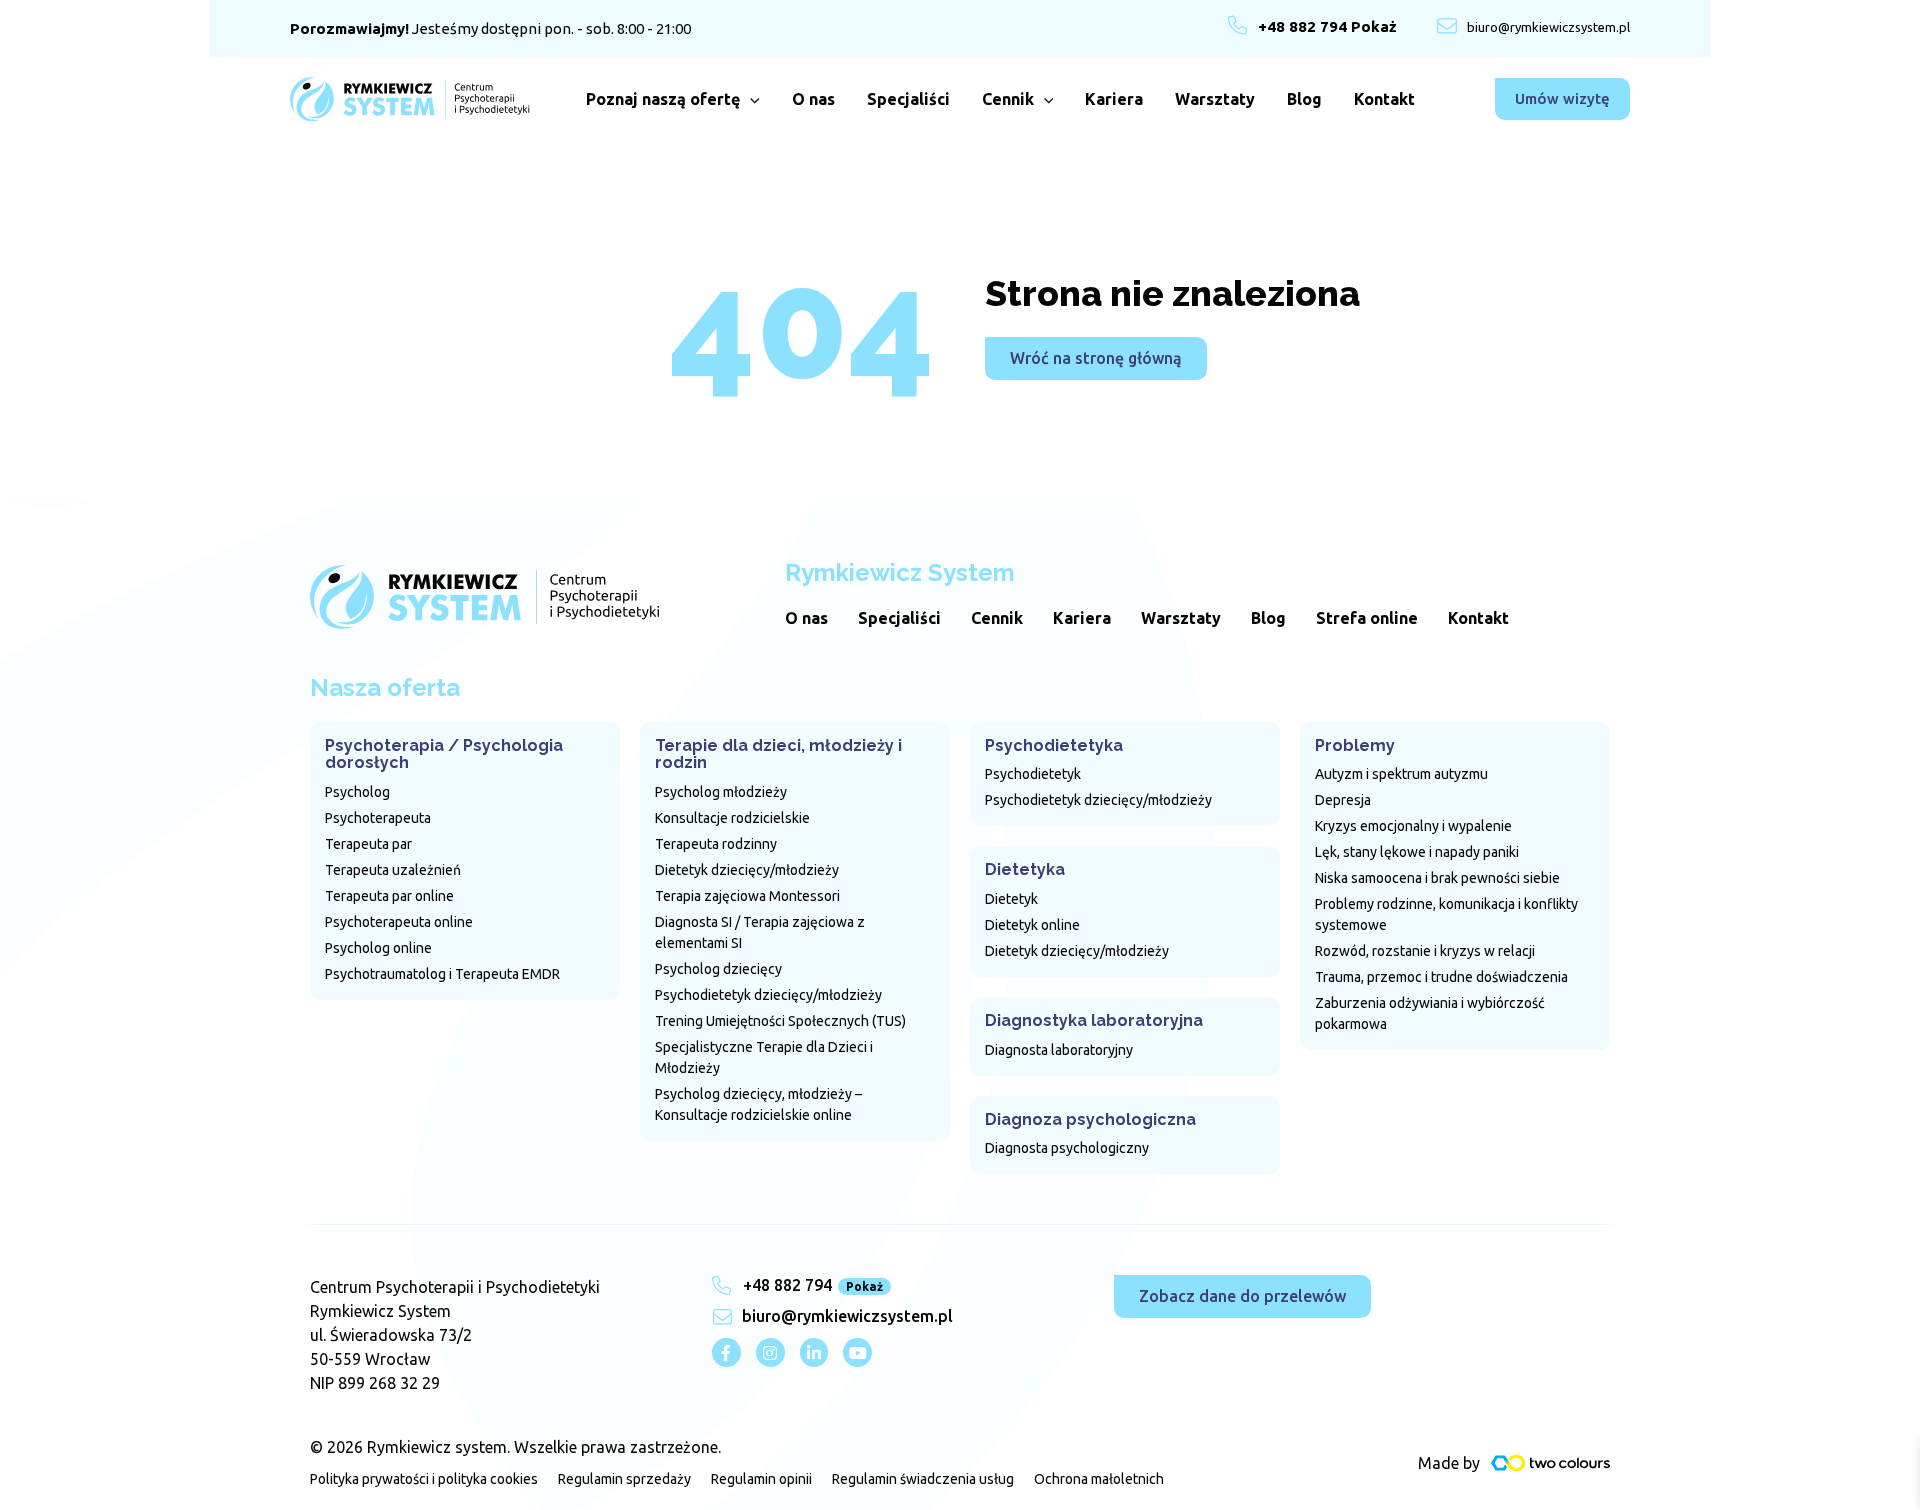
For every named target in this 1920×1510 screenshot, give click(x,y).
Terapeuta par (368, 844)
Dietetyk (1011, 899)
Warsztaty (1181, 618)
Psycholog (357, 792)
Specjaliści (899, 618)
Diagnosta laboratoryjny (1059, 1050)
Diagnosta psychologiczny (1067, 1148)
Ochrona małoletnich (1099, 1479)
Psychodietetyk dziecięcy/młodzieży (768, 995)
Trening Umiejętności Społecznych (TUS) (780, 1021)
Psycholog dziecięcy (718, 969)
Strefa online (1367, 618)
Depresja (1343, 800)
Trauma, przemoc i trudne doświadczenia (1441, 977)
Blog (1268, 618)
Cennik (997, 618)
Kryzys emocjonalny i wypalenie (1413, 826)
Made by (1449, 1463)
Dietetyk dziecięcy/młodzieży (747, 870)
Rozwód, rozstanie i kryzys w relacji (1425, 951)
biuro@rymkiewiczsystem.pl (1548, 27)
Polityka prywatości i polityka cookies (424, 1479)
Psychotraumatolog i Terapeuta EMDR (442, 974)
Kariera (1082, 618)
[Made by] (1550, 1463)
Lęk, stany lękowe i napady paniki (1417, 852)
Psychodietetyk (1033, 774)
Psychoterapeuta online (399, 922)
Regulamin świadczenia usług (923, 1479)
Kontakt (1478, 618)
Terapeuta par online (389, 896)
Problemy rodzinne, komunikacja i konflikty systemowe (1446, 914)
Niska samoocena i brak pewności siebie (1437, 878)
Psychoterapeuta (378, 818)
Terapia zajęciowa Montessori (747, 896)
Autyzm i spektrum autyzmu (1401, 774)
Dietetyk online (1032, 925)
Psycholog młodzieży (721, 792)
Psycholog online (378, 948)
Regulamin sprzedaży (624, 1479)
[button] (750, 99)
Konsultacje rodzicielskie (732, 818)
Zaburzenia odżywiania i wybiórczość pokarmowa (1430, 1013)
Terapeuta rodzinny (716, 844)
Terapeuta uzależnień (393, 870)
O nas (806, 618)
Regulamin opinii (761, 1479)
